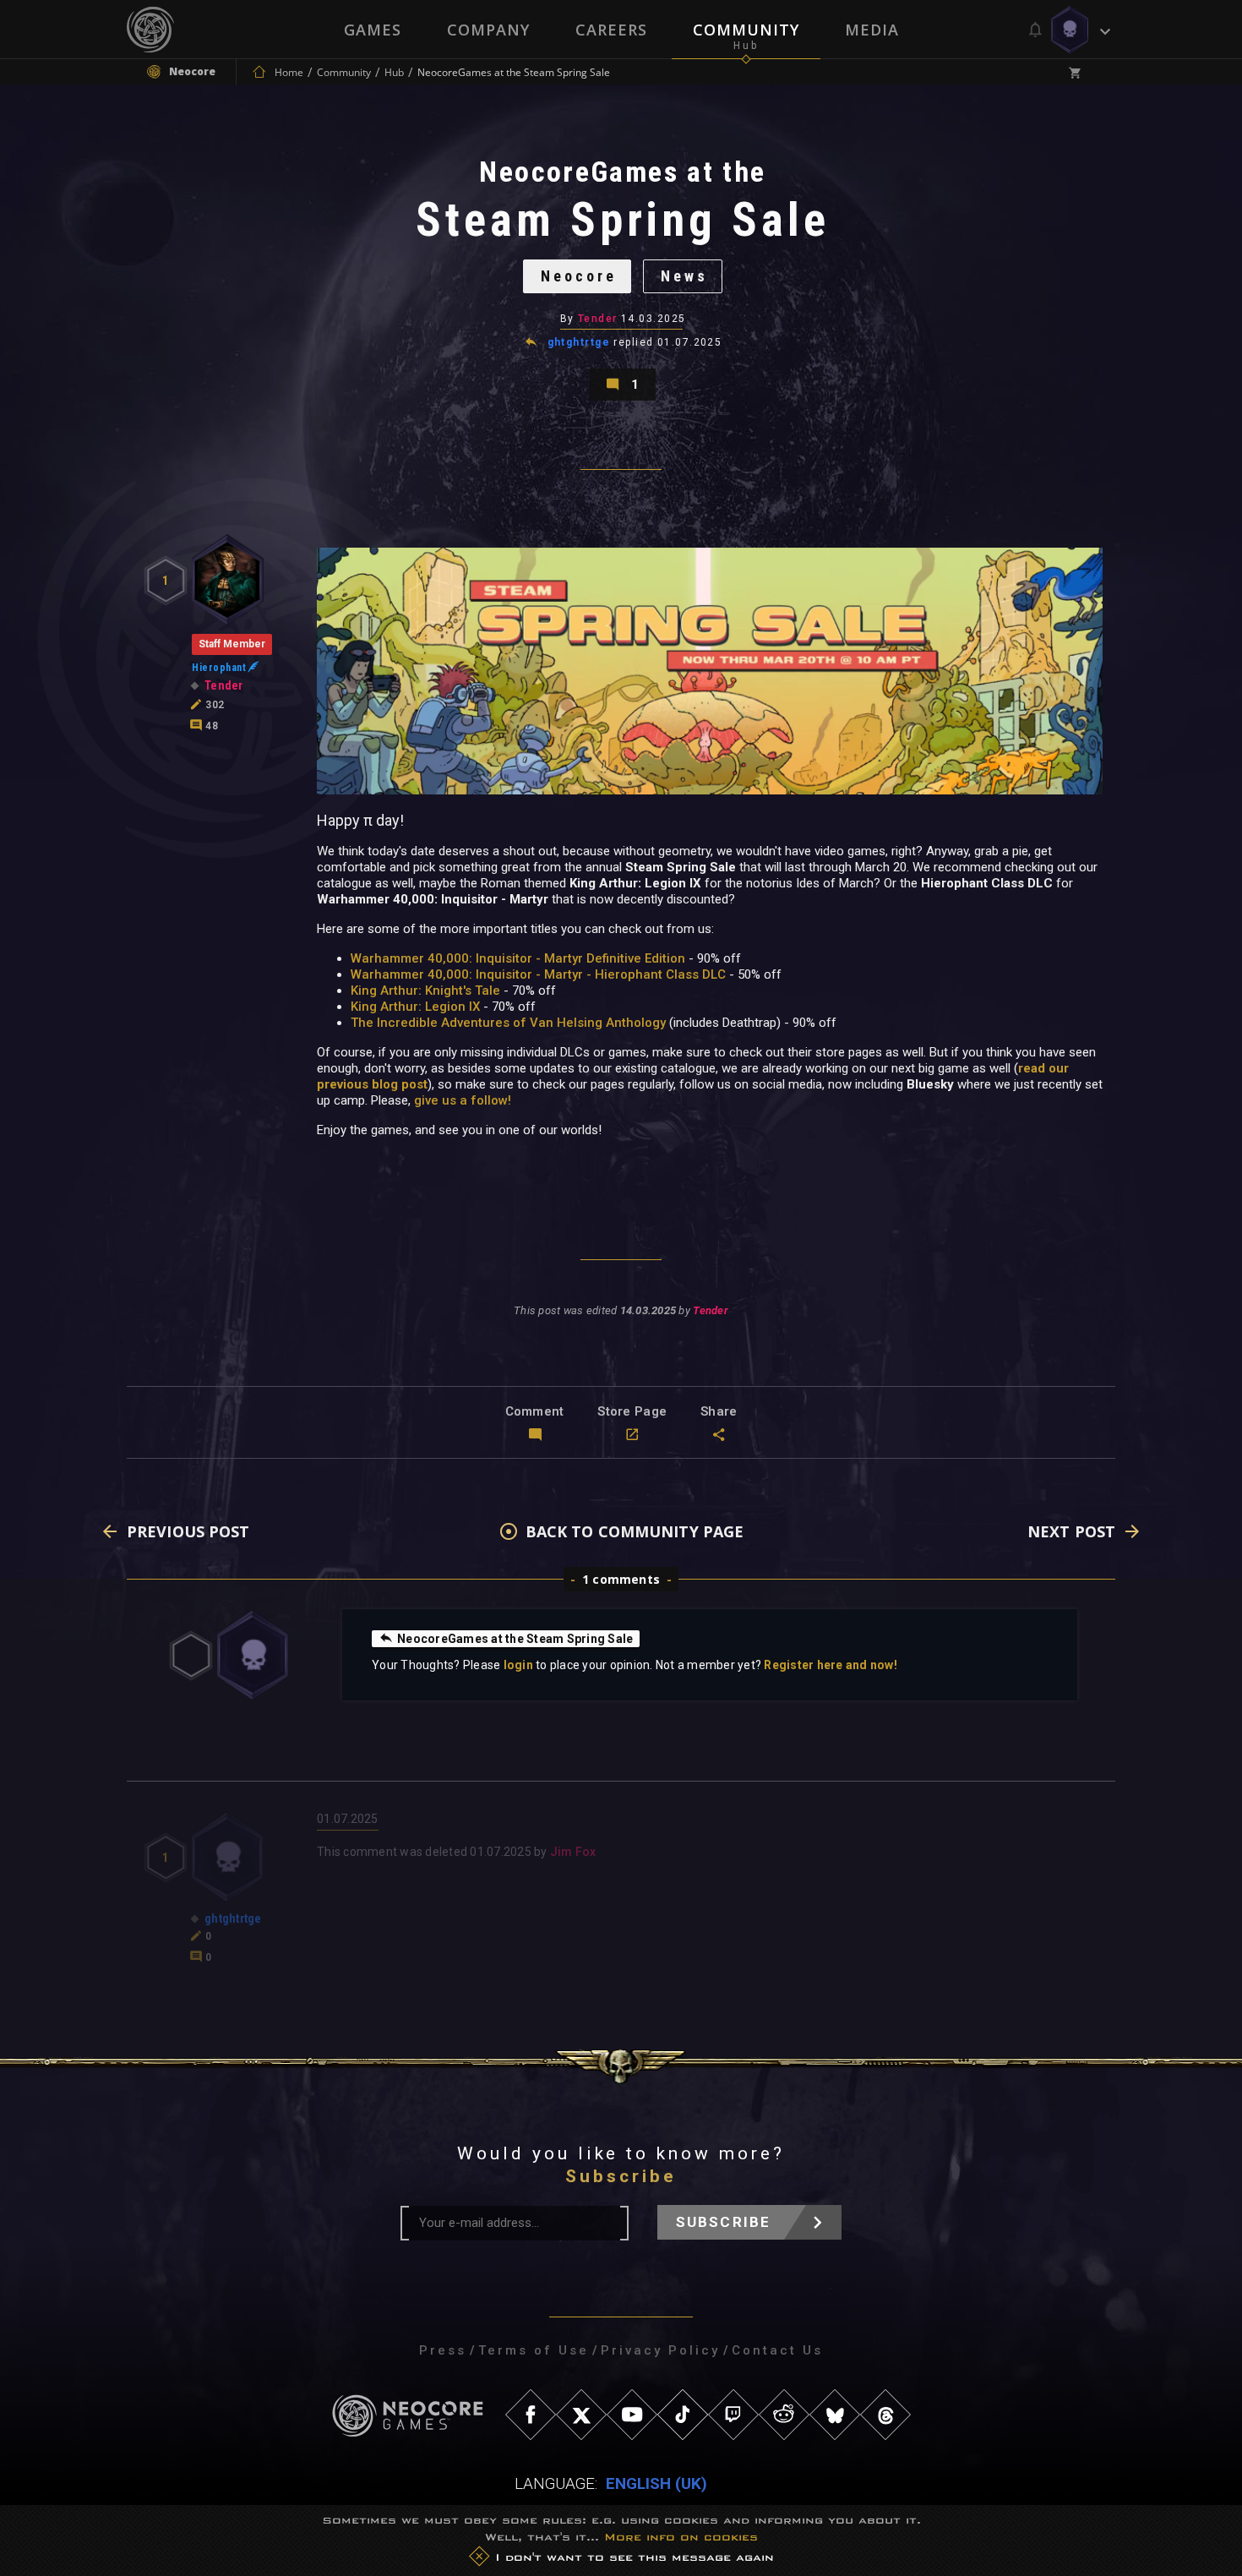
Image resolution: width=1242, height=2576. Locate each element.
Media (872, 30)
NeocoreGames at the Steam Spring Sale (515, 1639)
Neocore (579, 276)
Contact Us (777, 2350)
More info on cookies (681, 2537)
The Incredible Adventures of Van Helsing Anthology (508, 1023)
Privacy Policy (660, 2350)
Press (443, 2350)
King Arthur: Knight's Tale (425, 991)
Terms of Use (534, 2350)
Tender (598, 319)
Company (488, 30)
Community (746, 30)
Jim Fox (573, 1852)
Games (373, 30)
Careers (611, 30)
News (684, 276)
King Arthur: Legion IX (415, 1007)
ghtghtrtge (579, 342)
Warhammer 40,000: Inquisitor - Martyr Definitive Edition (518, 958)
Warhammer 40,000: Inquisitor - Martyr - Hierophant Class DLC (538, 974)
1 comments (621, 1579)
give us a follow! (463, 1100)
